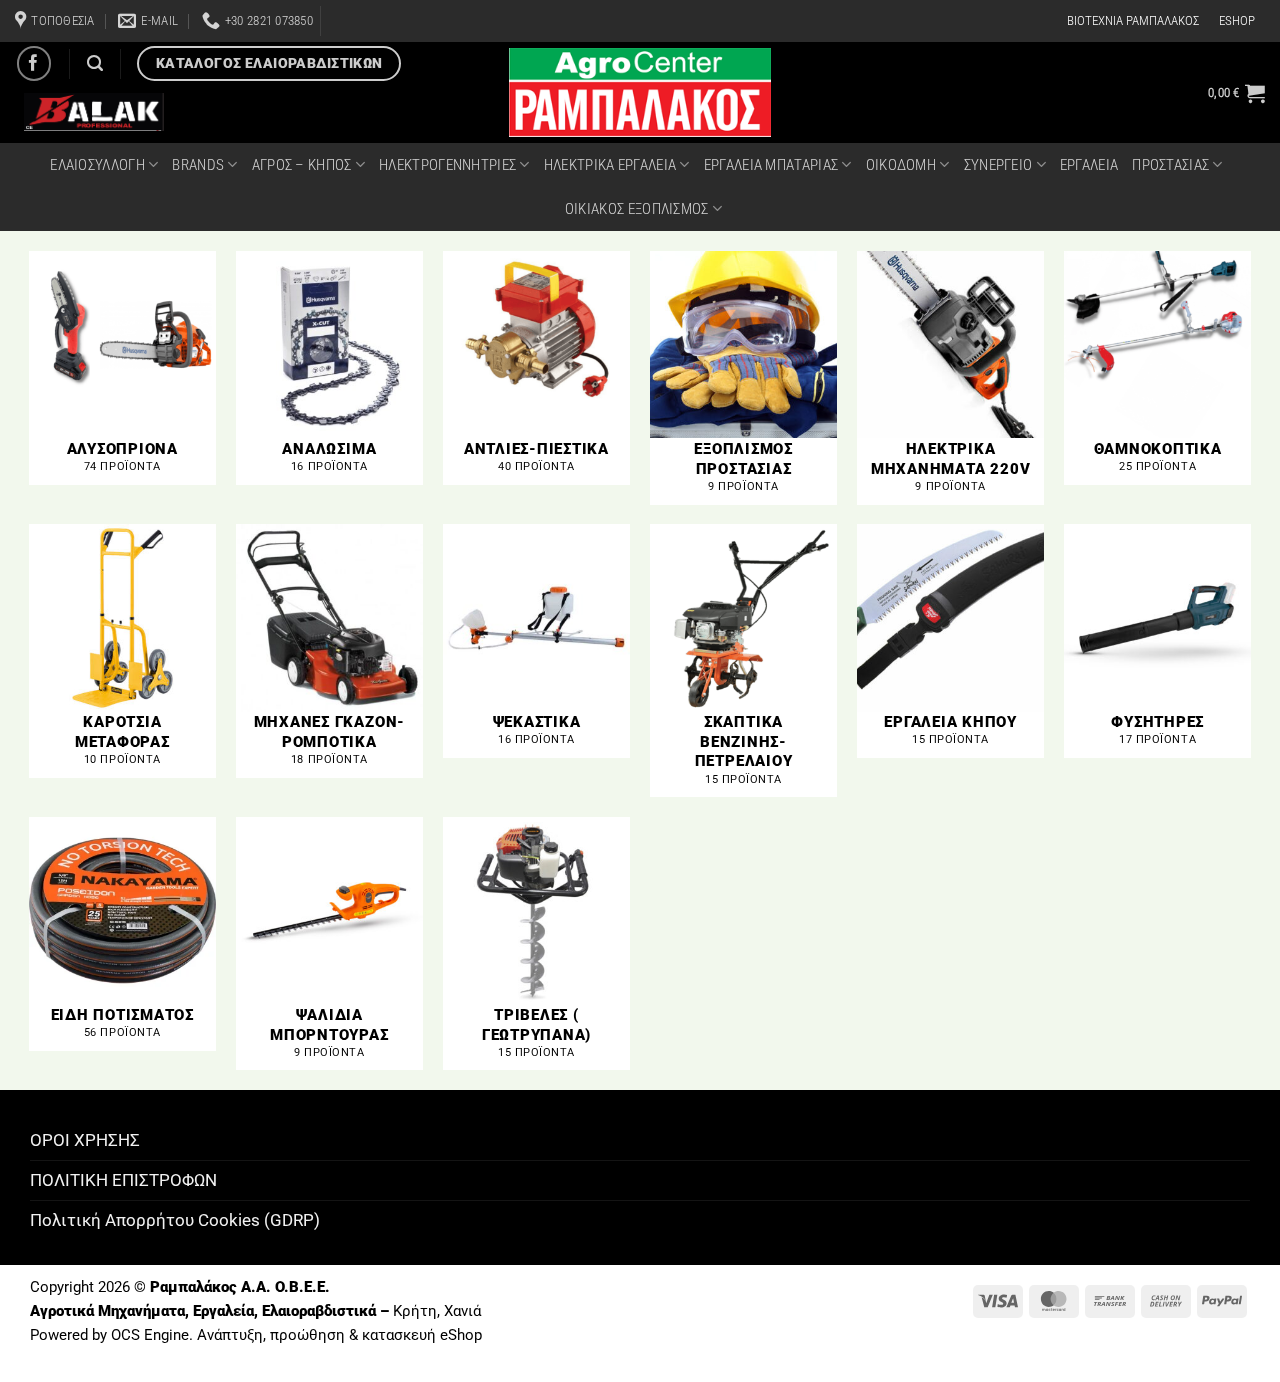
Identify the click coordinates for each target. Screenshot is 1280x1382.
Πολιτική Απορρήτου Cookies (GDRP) (175, 1220)
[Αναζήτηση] (95, 63)
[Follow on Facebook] (34, 63)
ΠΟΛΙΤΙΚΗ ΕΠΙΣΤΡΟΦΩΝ (123, 1180)
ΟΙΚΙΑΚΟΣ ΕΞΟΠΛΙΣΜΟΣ (637, 209)
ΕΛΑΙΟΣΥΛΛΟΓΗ (97, 165)
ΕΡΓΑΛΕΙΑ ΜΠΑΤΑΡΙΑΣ (771, 165)
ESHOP (1237, 20)
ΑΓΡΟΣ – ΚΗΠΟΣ (302, 165)
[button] (1236, 93)
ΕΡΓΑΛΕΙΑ (1089, 165)
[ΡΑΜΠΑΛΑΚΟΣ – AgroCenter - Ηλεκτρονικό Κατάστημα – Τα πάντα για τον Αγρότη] (640, 92)
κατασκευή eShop (422, 1335)
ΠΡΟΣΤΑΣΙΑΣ (1170, 165)
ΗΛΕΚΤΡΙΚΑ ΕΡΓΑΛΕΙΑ (610, 165)
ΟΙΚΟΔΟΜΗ (901, 165)
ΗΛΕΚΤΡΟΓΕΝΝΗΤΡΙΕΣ (447, 165)
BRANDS (198, 165)
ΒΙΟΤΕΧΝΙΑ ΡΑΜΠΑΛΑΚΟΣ (1133, 20)
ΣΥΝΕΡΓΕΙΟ (998, 165)
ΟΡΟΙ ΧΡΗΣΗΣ (85, 1140)
